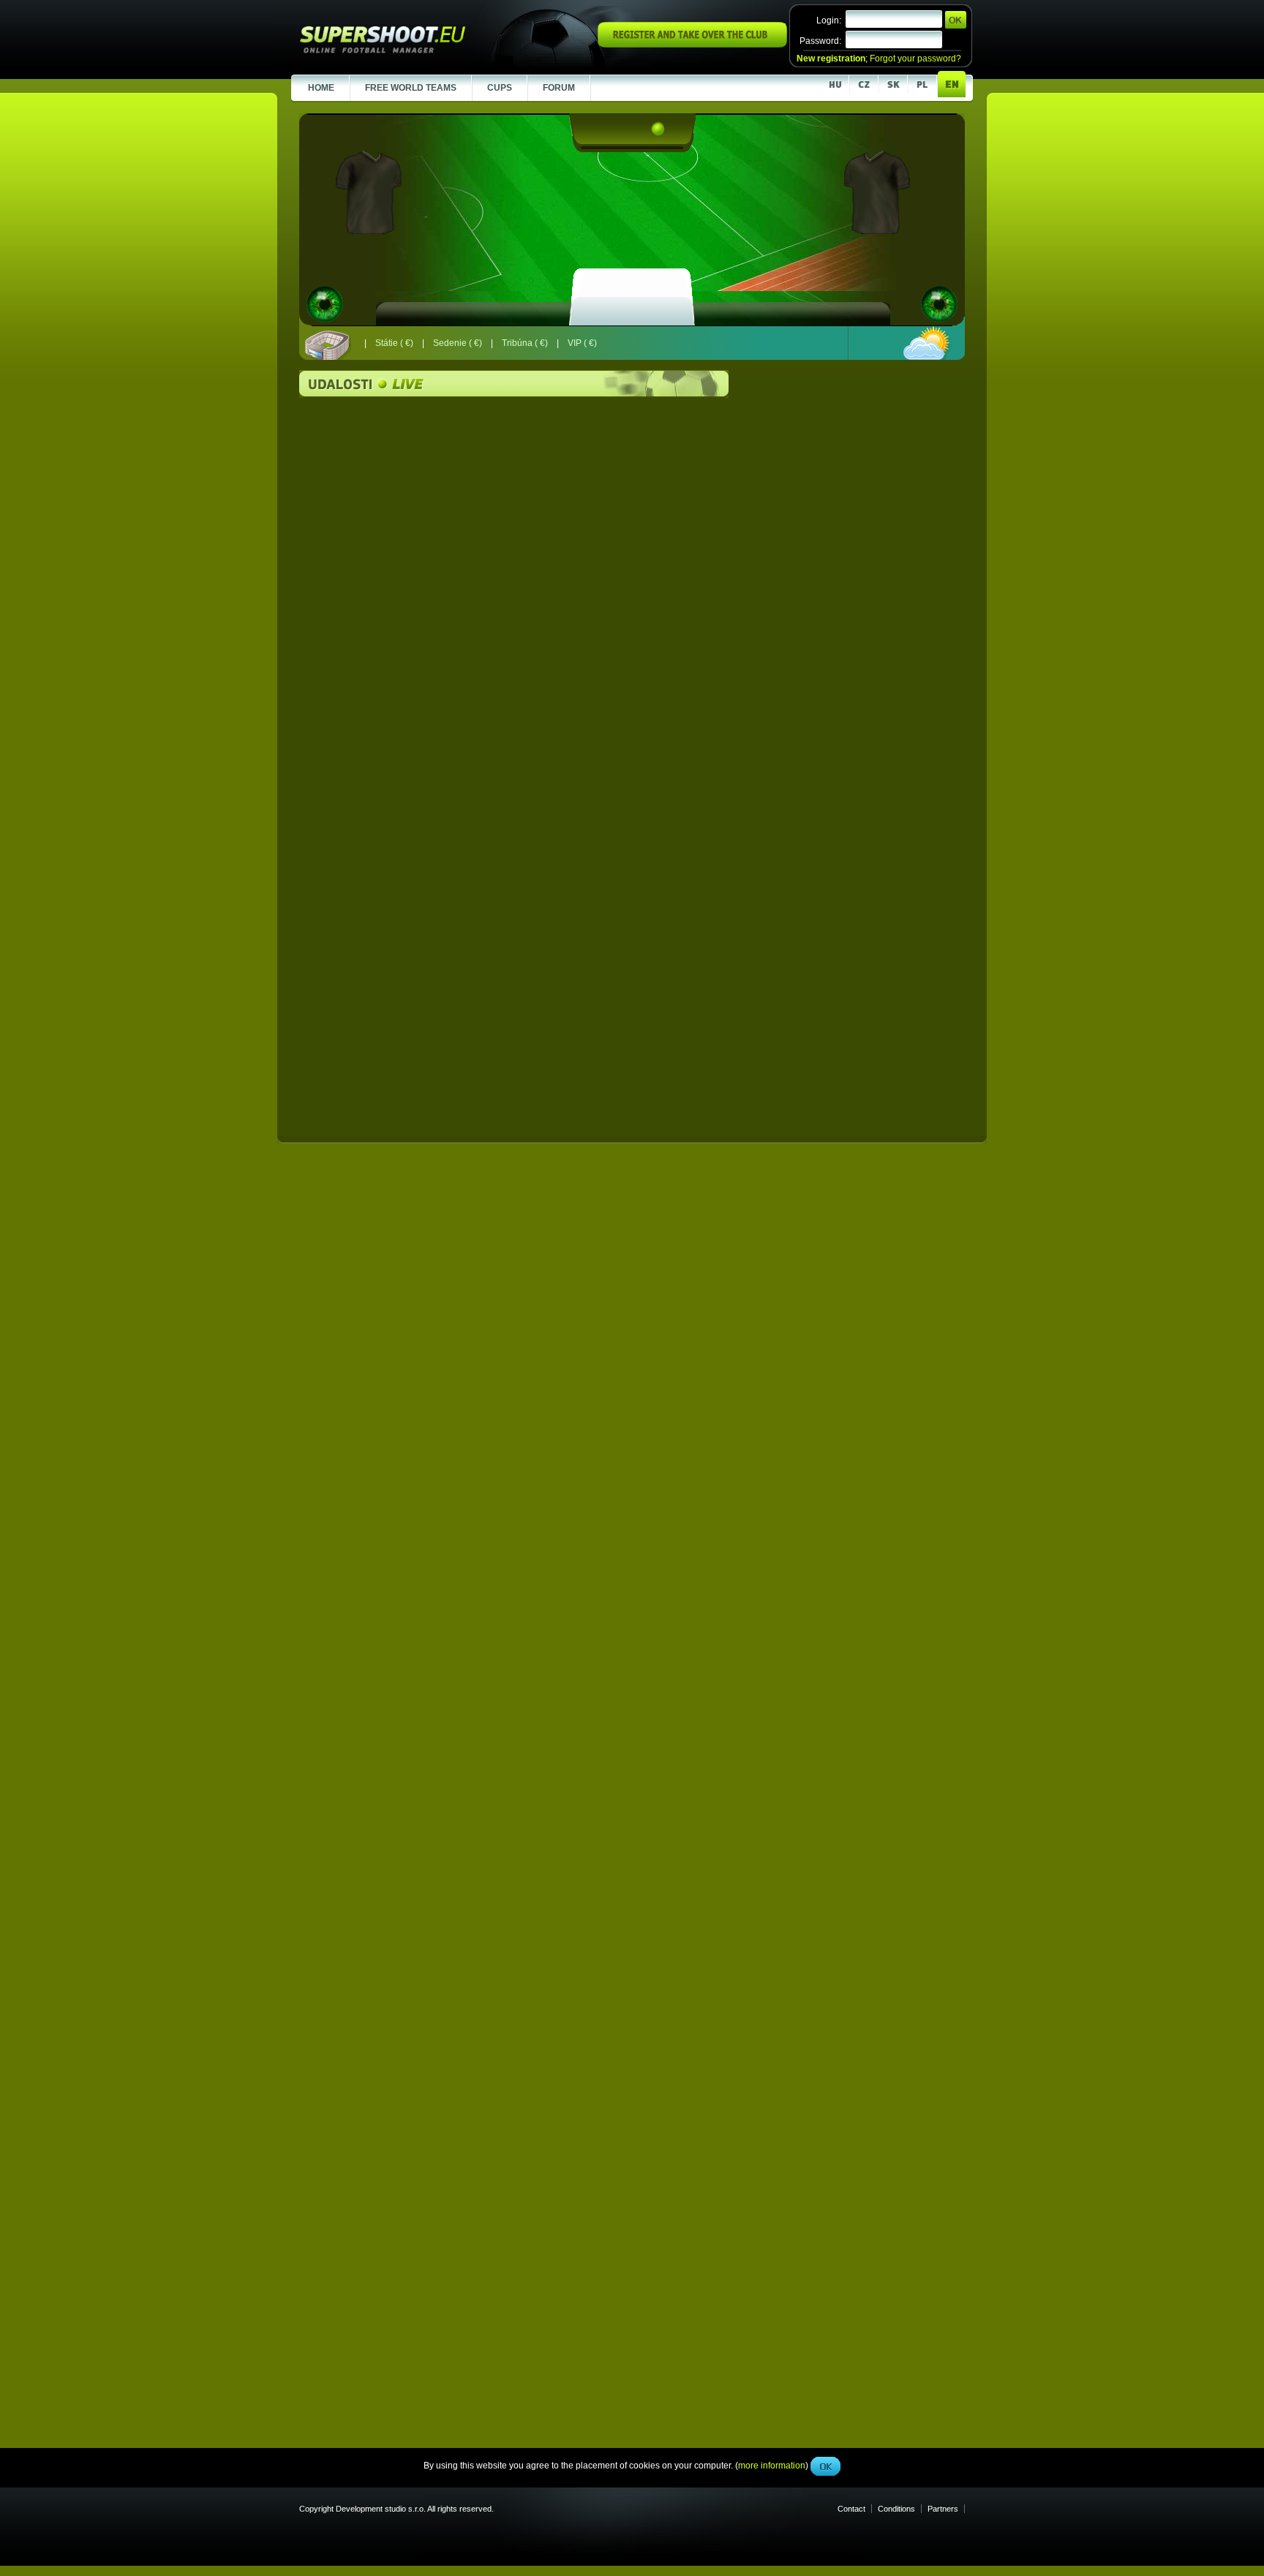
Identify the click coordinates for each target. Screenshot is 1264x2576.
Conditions (896, 2509)
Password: (820, 41)
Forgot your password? (915, 59)
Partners (943, 2509)
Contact (851, 2509)
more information (772, 328)
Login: (829, 20)
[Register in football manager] (692, 45)
